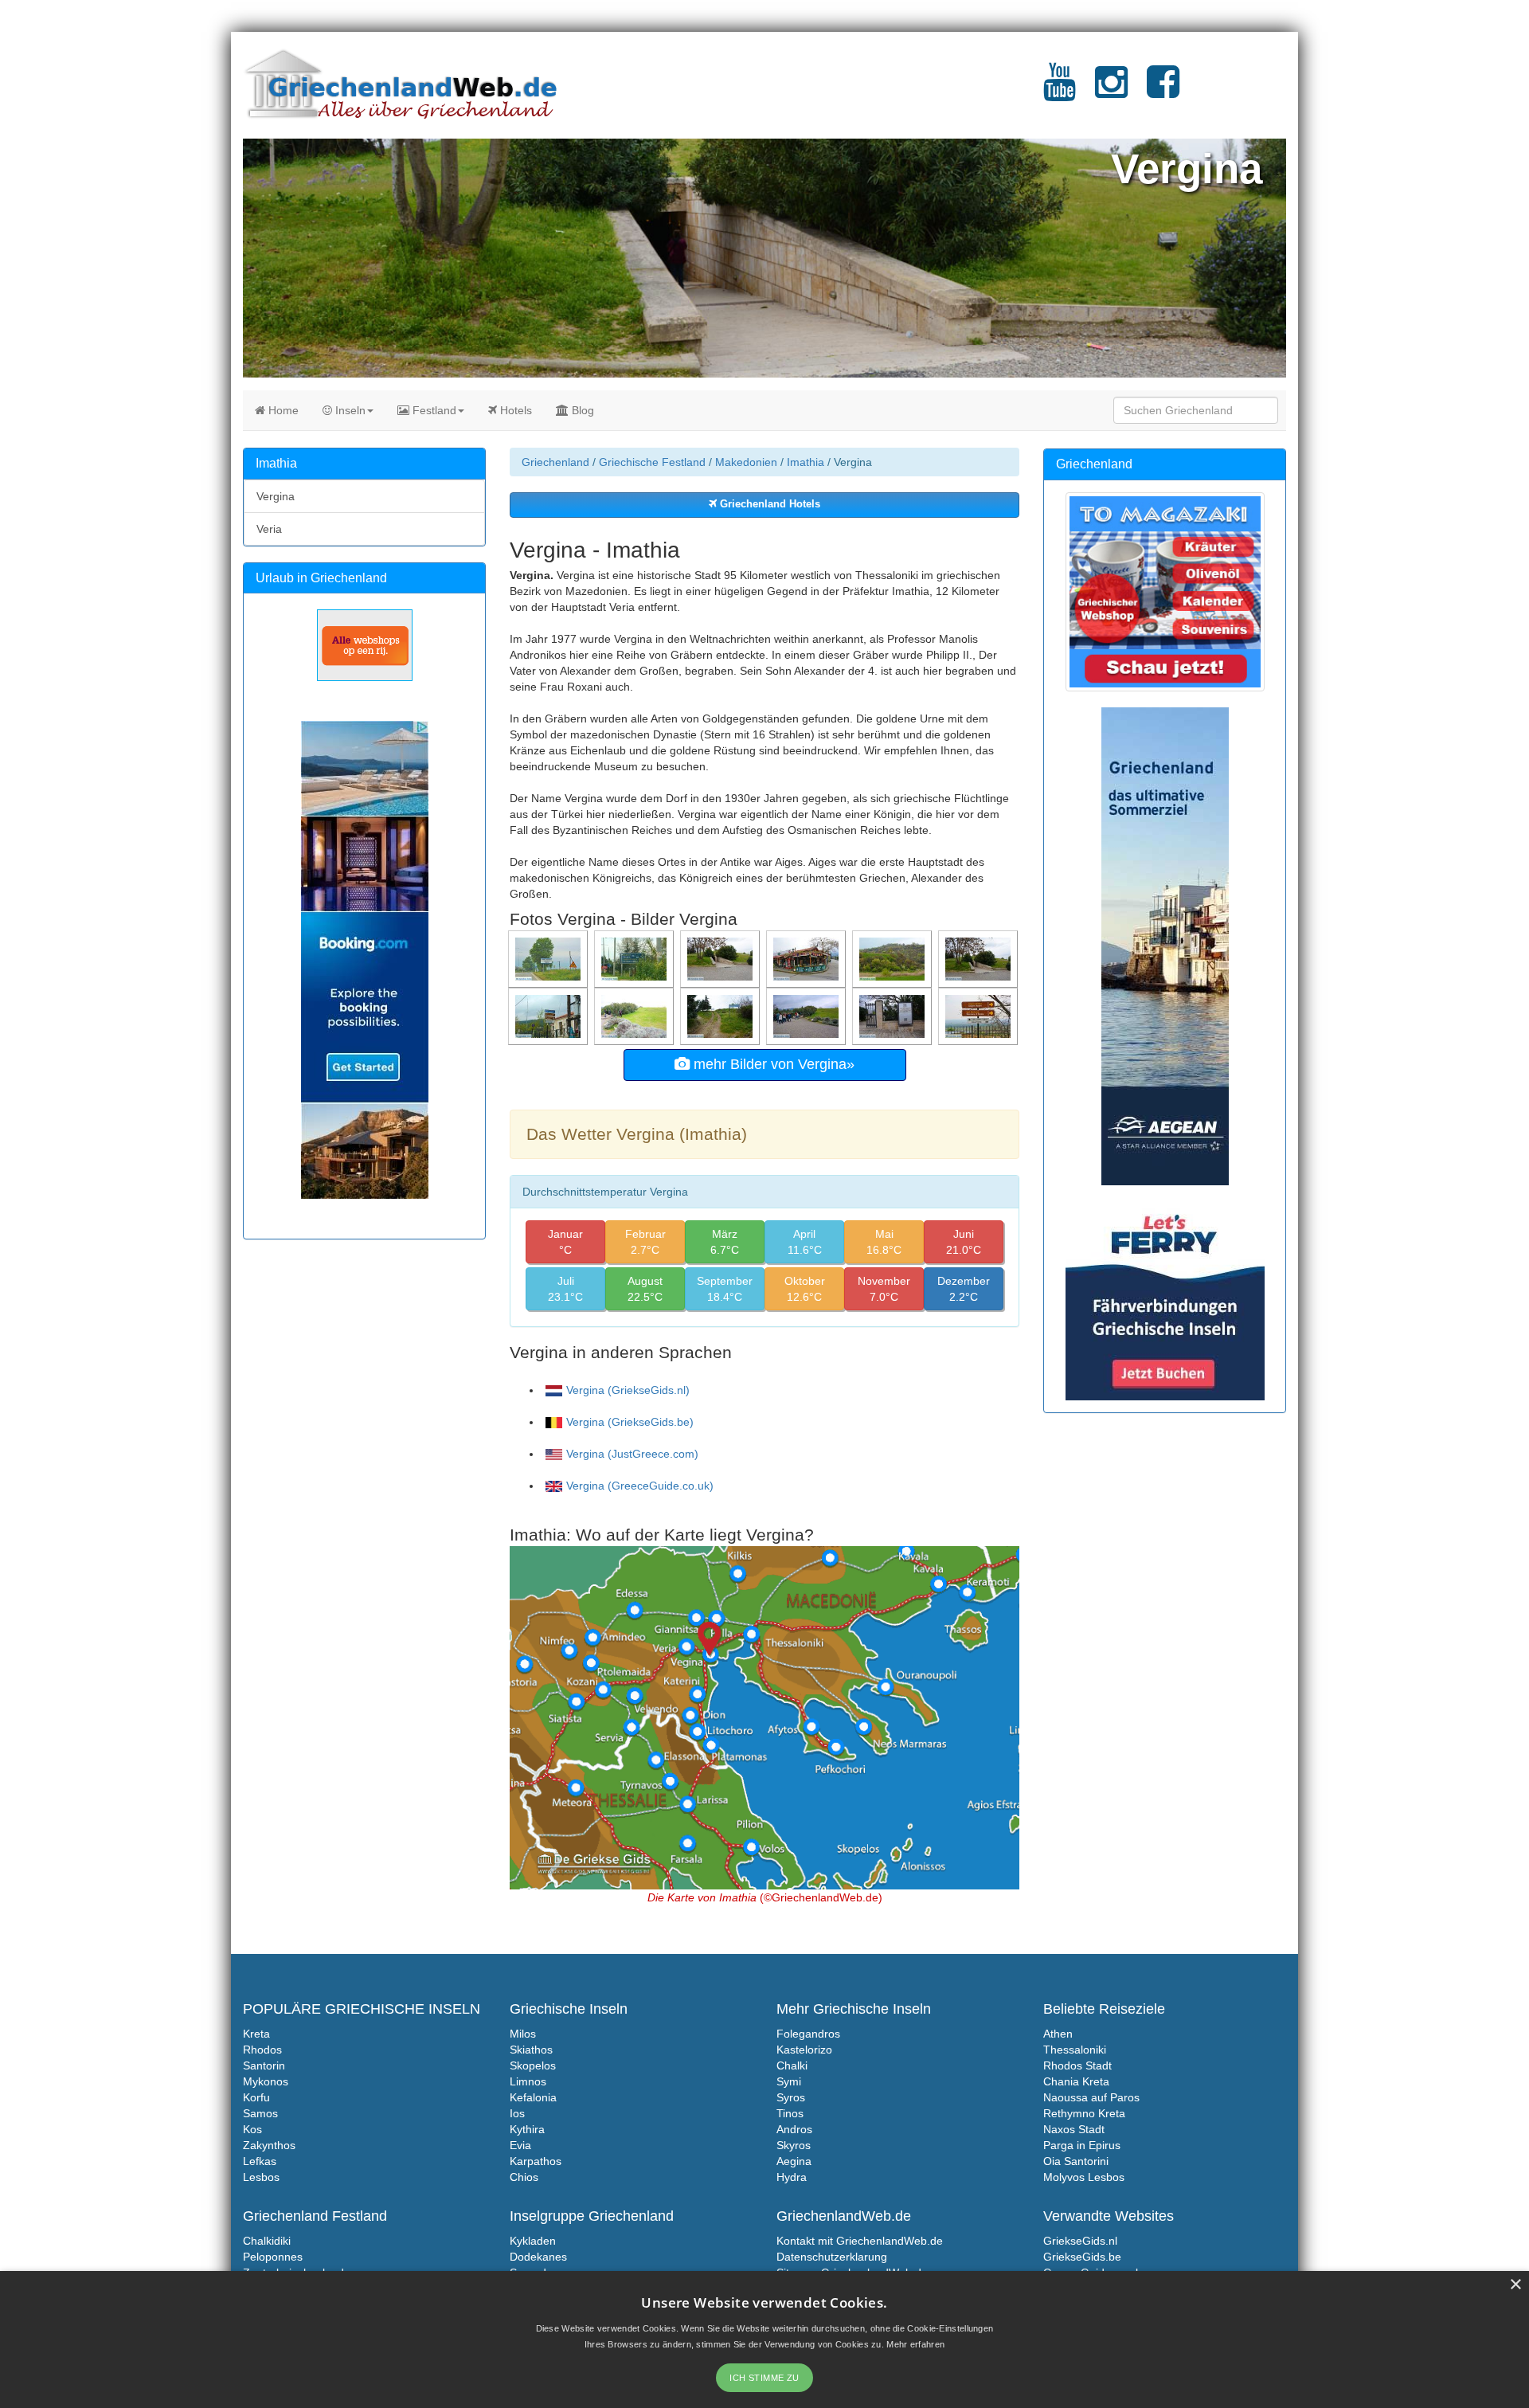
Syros (791, 2097)
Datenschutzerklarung (832, 2257)
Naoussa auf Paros (1091, 2097)
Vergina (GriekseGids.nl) (628, 1390)
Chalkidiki (267, 2241)
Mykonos (266, 2081)
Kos (252, 2129)
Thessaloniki (1075, 2050)
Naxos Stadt (1074, 2129)
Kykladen (533, 2241)
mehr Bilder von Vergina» (772, 1064)
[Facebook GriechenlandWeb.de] (1163, 92)
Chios (524, 2177)
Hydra (792, 2177)
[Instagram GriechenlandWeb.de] (1111, 92)
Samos (260, 2113)
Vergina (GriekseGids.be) (630, 1422)
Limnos (528, 2081)
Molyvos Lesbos (1084, 2177)
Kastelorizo (804, 2050)
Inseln (349, 410)
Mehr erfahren (915, 2344)
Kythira (527, 2129)
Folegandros (808, 2034)
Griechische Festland (652, 462)
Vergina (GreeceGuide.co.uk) (640, 1486)
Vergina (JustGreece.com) (632, 1454)
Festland (433, 410)
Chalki (792, 2065)
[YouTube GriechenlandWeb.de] (1060, 92)
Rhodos (262, 2050)
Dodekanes (538, 2257)
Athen (1058, 2034)
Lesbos (261, 2177)
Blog (581, 410)
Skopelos (533, 2065)
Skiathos (531, 2050)
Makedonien (746, 462)
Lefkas (260, 2161)
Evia (520, 2145)
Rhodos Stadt (1077, 2065)
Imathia (806, 462)
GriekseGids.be (1082, 2257)
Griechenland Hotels (768, 504)
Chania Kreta (1076, 2081)
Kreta (256, 2034)
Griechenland (555, 462)
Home (282, 410)
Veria (269, 529)
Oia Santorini (1076, 2161)
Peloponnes (273, 2257)
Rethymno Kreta (1084, 2113)
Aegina (794, 2161)
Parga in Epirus (1082, 2145)
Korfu (256, 2097)
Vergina (276, 496)
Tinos (790, 2113)
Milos (523, 2034)
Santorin (264, 2065)
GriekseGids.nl (1080, 2241)
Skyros (794, 2145)
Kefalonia (533, 2097)
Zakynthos (269, 2145)
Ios (517, 2113)
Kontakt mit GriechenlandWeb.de (860, 2241)
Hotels (514, 410)
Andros (794, 2129)
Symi (789, 2081)
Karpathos (536, 2161)
